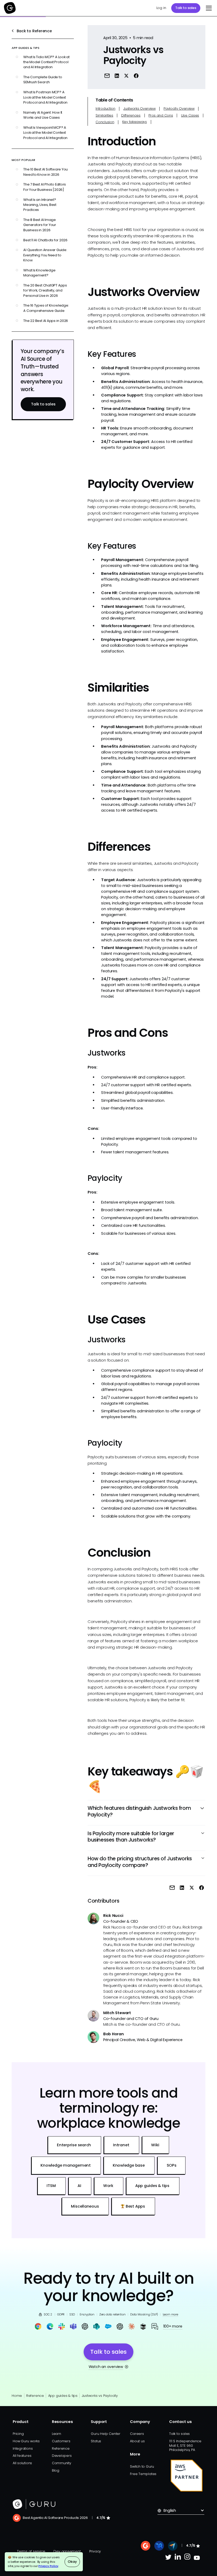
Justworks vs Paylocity (100, 2396)
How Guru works (26, 2441)
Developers (62, 2456)
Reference (35, 2396)
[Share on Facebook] (136, 75)
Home (17, 2396)
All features (22, 2456)
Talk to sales (186, 8)
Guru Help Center (105, 2434)
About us (137, 2441)
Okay (72, 2562)
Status (96, 2441)
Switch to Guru (142, 2466)
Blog (56, 2470)
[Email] (107, 75)
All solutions (22, 2463)
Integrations (23, 2448)
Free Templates (143, 2474)
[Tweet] (126, 75)
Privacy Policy (48, 2566)
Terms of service (31, 2551)
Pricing (18, 2434)
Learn (56, 2434)
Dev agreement (67, 2551)
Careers (137, 2434)
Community (62, 2463)
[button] (208, 8)
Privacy (95, 2551)
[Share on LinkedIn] (117, 75)
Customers (61, 2441)
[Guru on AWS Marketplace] (187, 2476)
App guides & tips (63, 2396)
